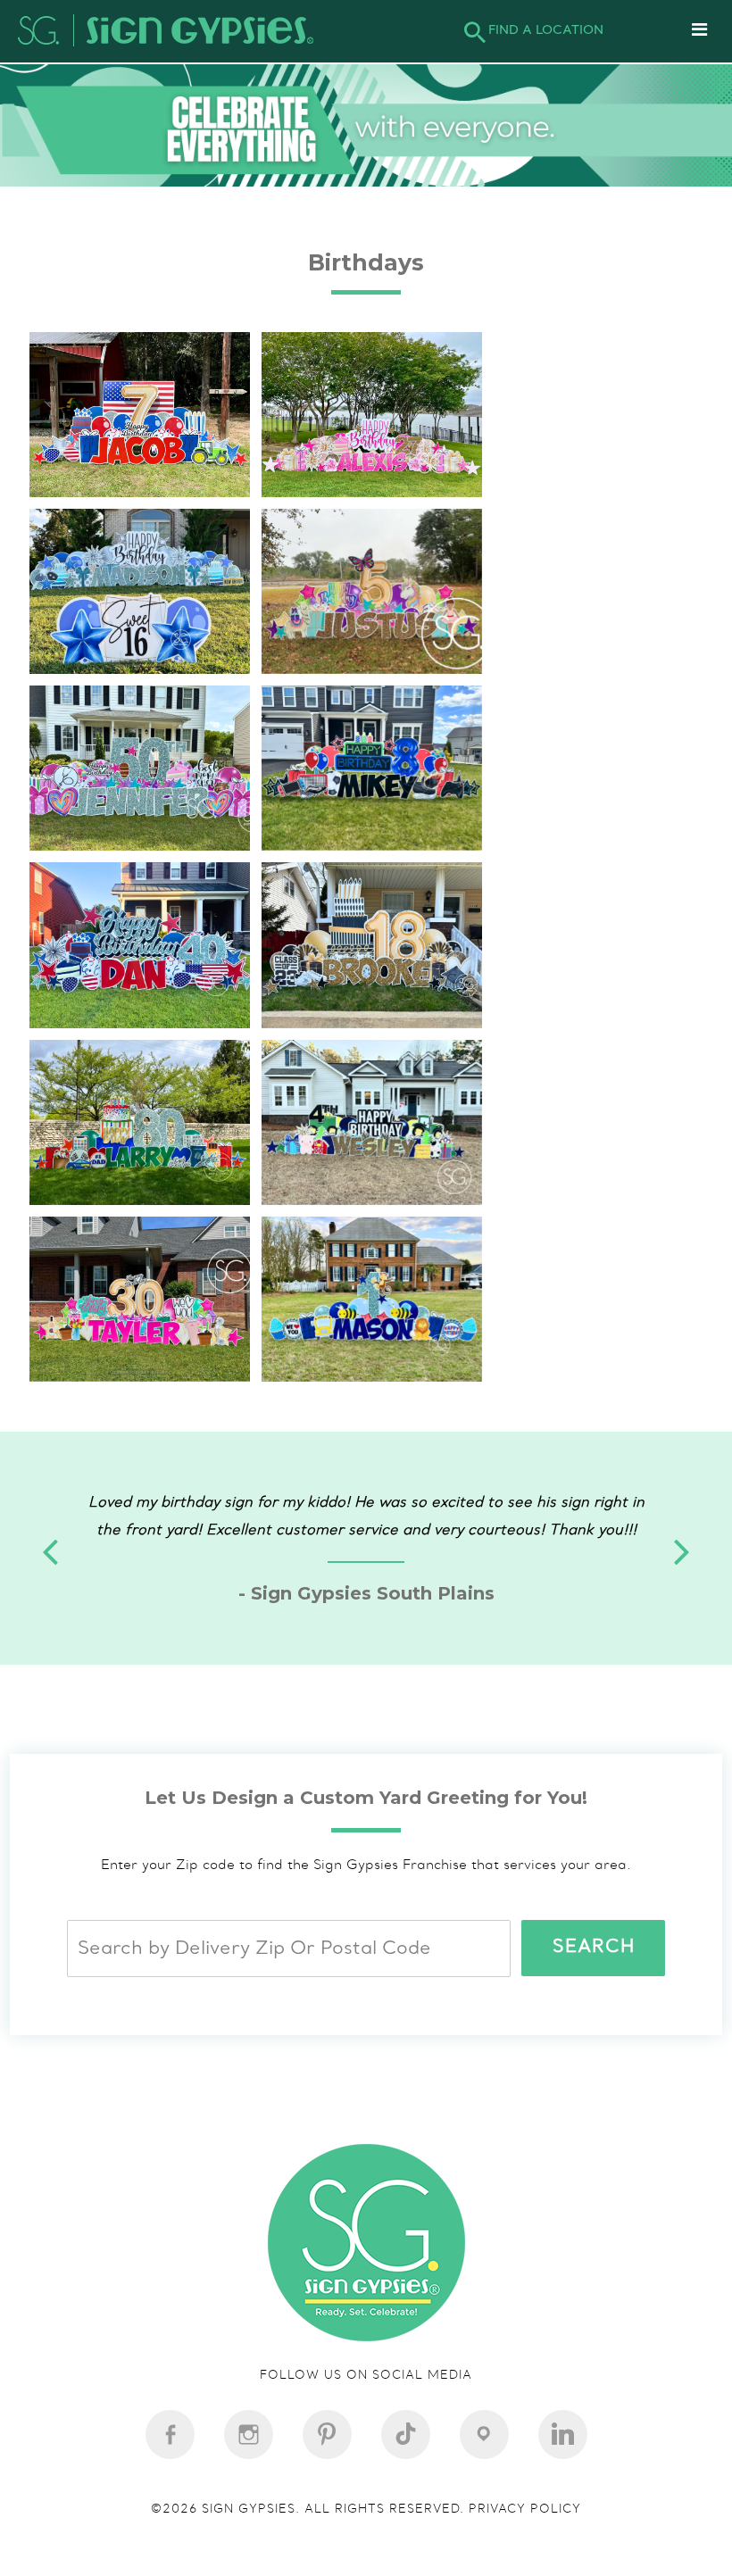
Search (594, 2058)
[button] (682, 1607)
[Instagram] (327, 2514)
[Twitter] (249, 2514)
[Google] (484, 2514)
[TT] (406, 2514)
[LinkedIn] (563, 2514)
